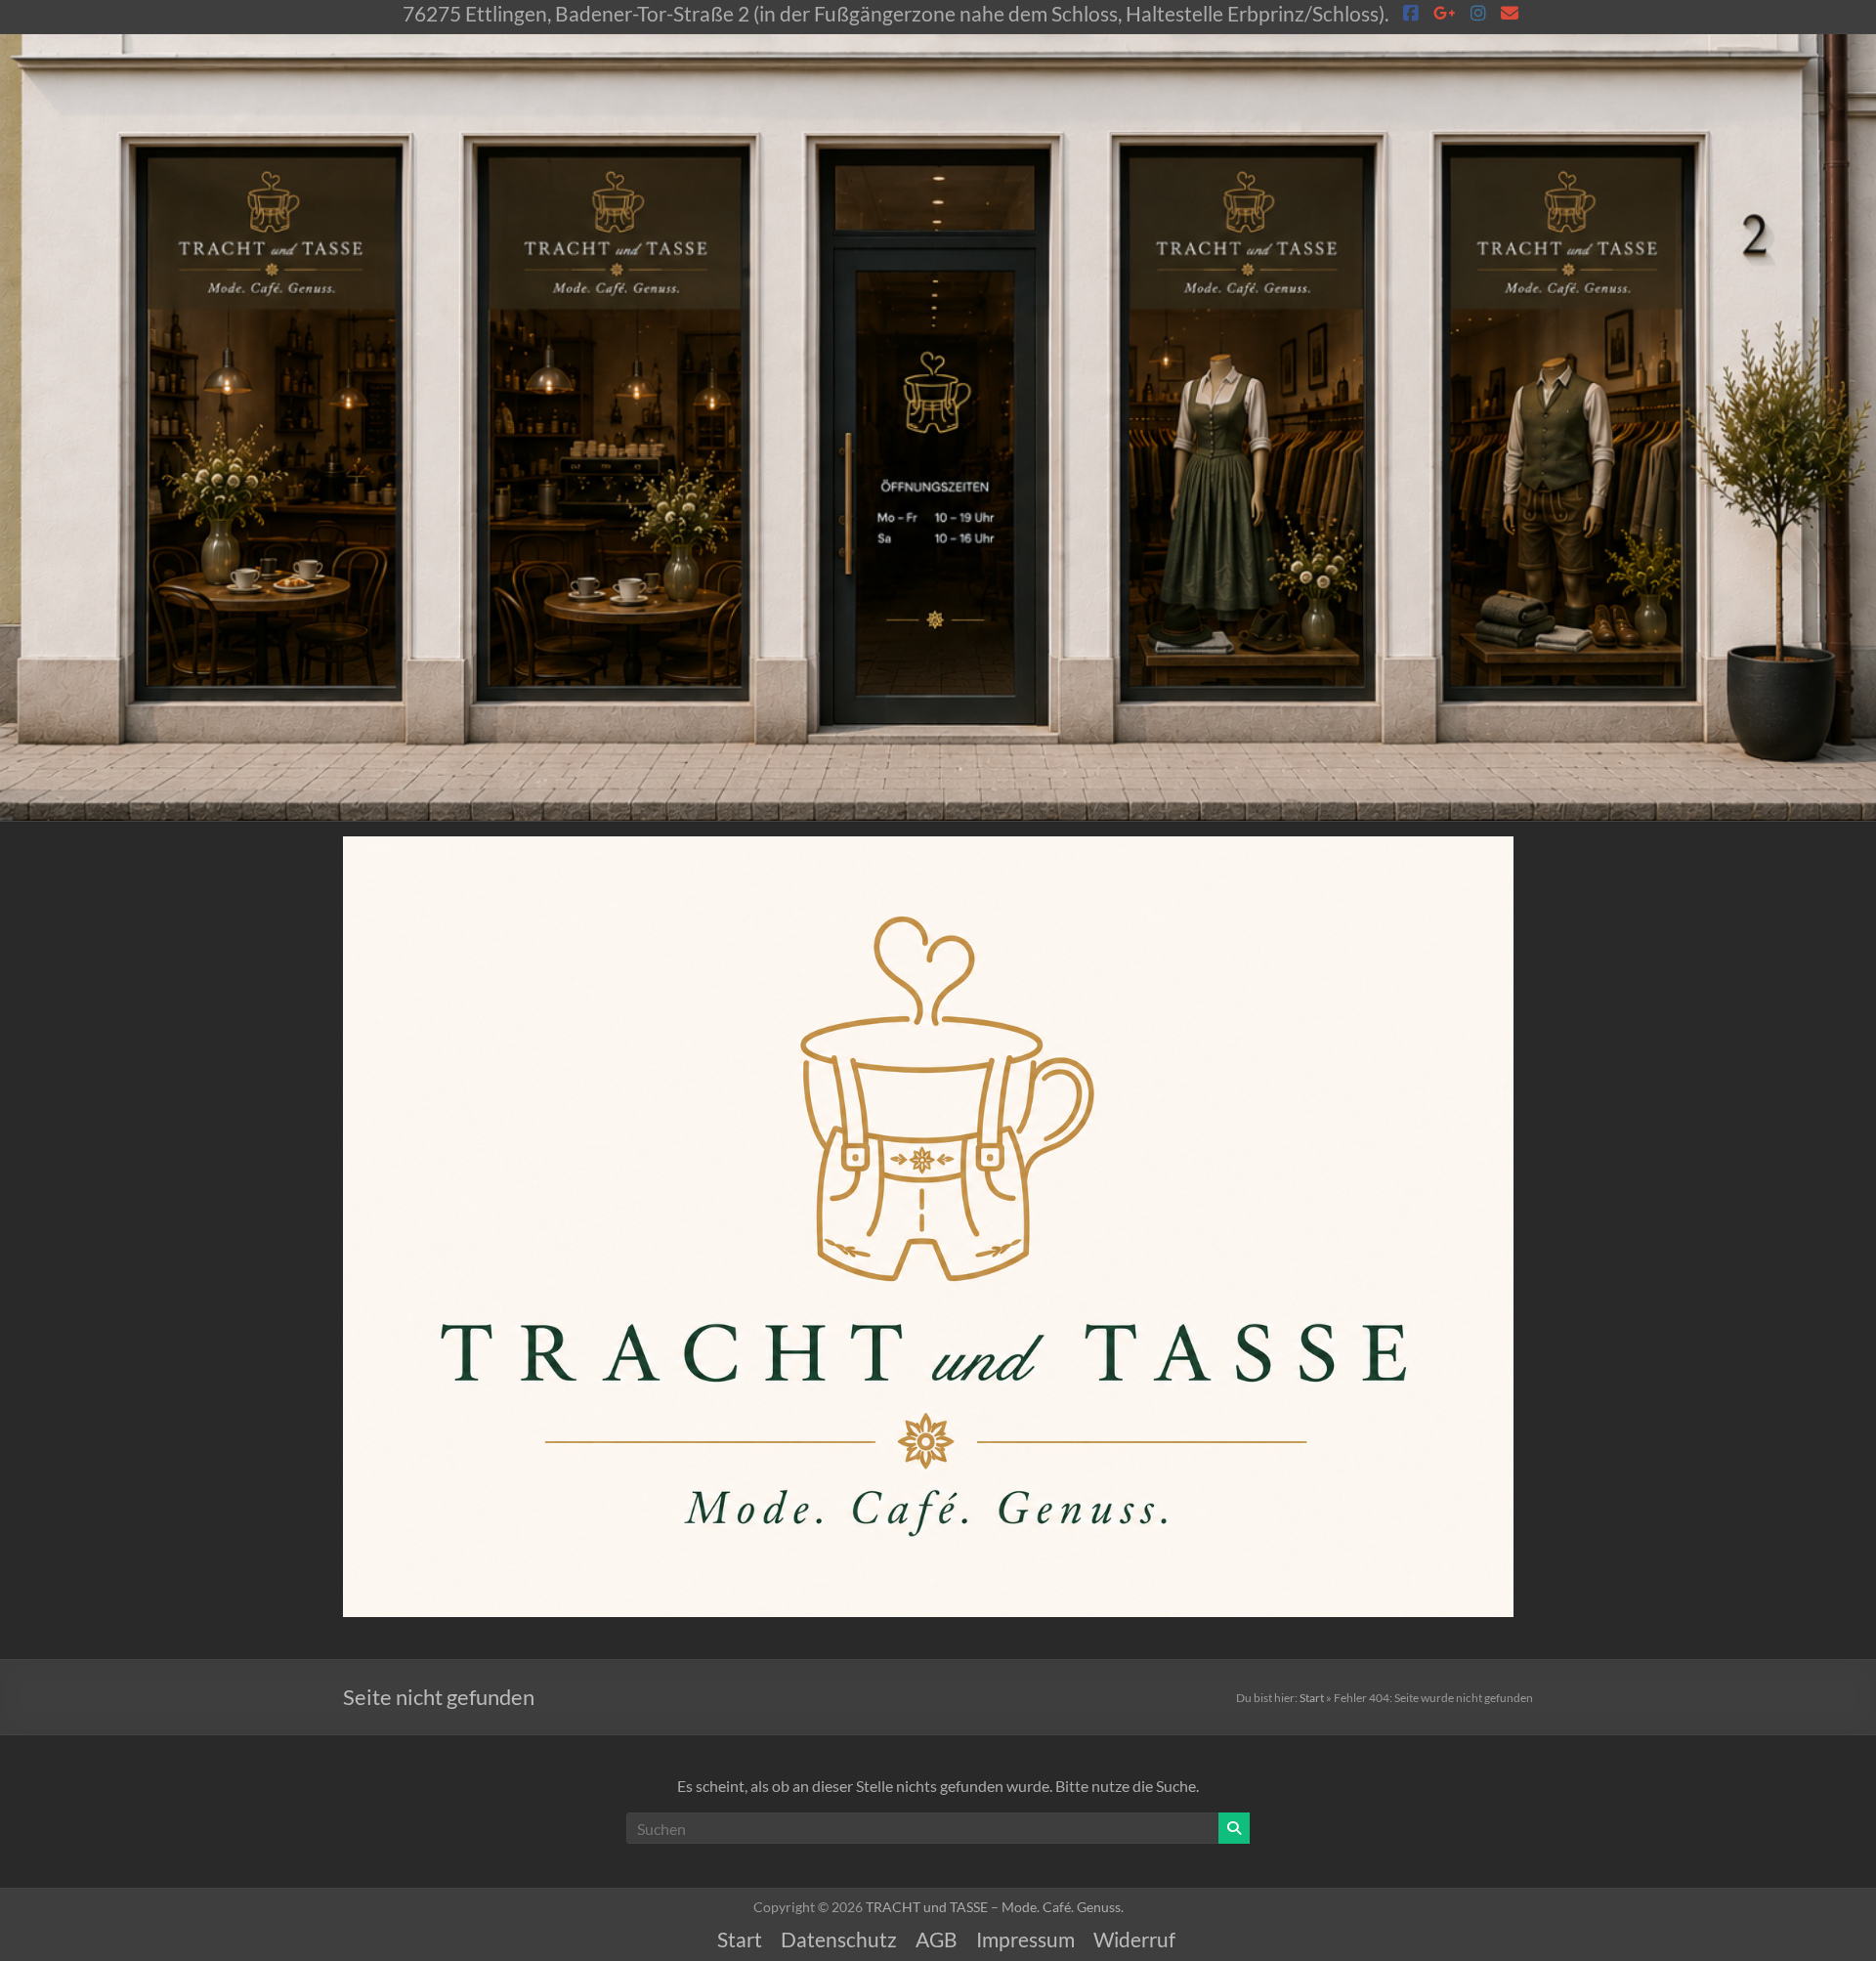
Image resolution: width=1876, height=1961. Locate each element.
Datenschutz (839, 1940)
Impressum (1025, 1940)
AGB (937, 1940)
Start (1312, 1698)
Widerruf (1134, 1940)
